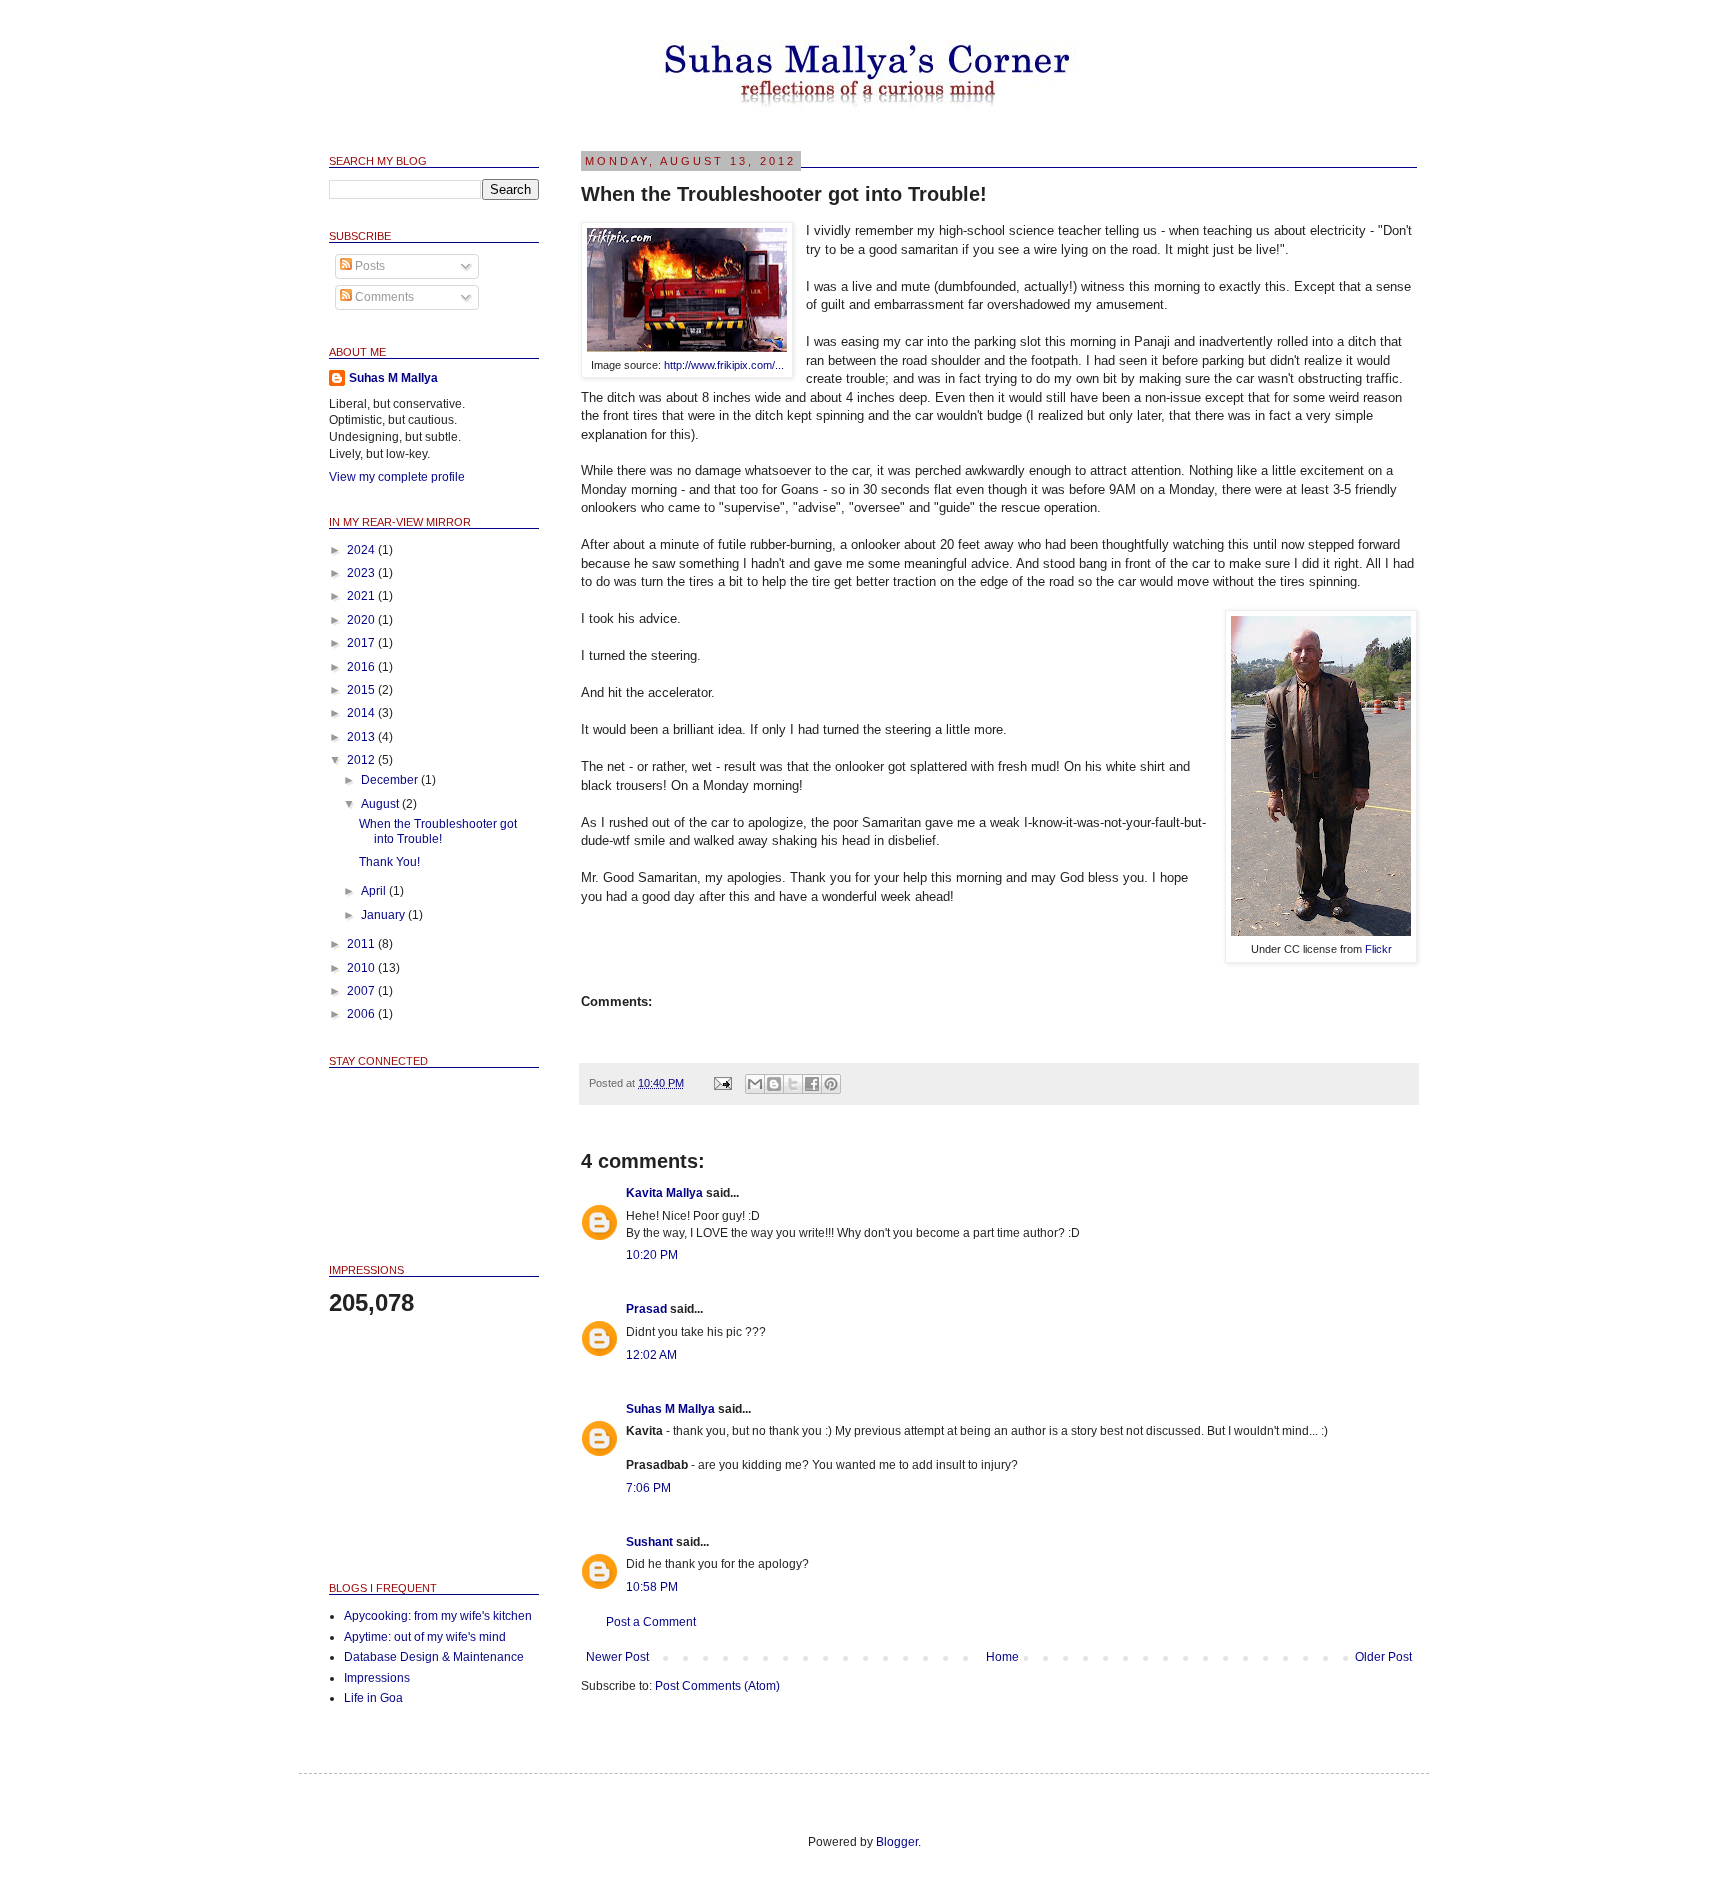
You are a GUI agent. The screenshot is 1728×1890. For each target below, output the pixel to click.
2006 (362, 1014)
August (381, 804)
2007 (362, 991)
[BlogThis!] (774, 1084)
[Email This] (755, 1084)
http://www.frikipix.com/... (724, 365)
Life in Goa (373, 1698)
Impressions (377, 1678)
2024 (362, 550)
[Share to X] (793, 1084)
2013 (362, 737)
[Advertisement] (429, 1448)
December (391, 780)
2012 (362, 760)
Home (1002, 1657)
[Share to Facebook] (812, 1084)
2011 (362, 944)
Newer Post (617, 1657)
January (384, 915)
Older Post (1383, 1657)
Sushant (649, 1542)
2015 (362, 690)
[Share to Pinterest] (831, 1084)
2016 (362, 667)
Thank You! (389, 862)
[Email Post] (722, 1083)
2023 (362, 573)
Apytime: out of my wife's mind (425, 1637)
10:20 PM (652, 1255)
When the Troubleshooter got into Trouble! (438, 831)
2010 (362, 968)
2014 (362, 713)
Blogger (897, 1842)
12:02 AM (651, 1355)
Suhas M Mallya (670, 1409)
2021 (362, 596)
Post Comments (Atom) (717, 1686)
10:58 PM (652, 1587)
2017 (362, 643)
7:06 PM (648, 1488)
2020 (362, 620)
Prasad (646, 1309)
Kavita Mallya (664, 1193)
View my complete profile (397, 477)
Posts (368, 266)
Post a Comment (651, 1622)
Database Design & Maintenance (434, 1657)
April (375, 891)
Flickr (1378, 949)
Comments (383, 297)
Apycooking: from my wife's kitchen (438, 1616)
